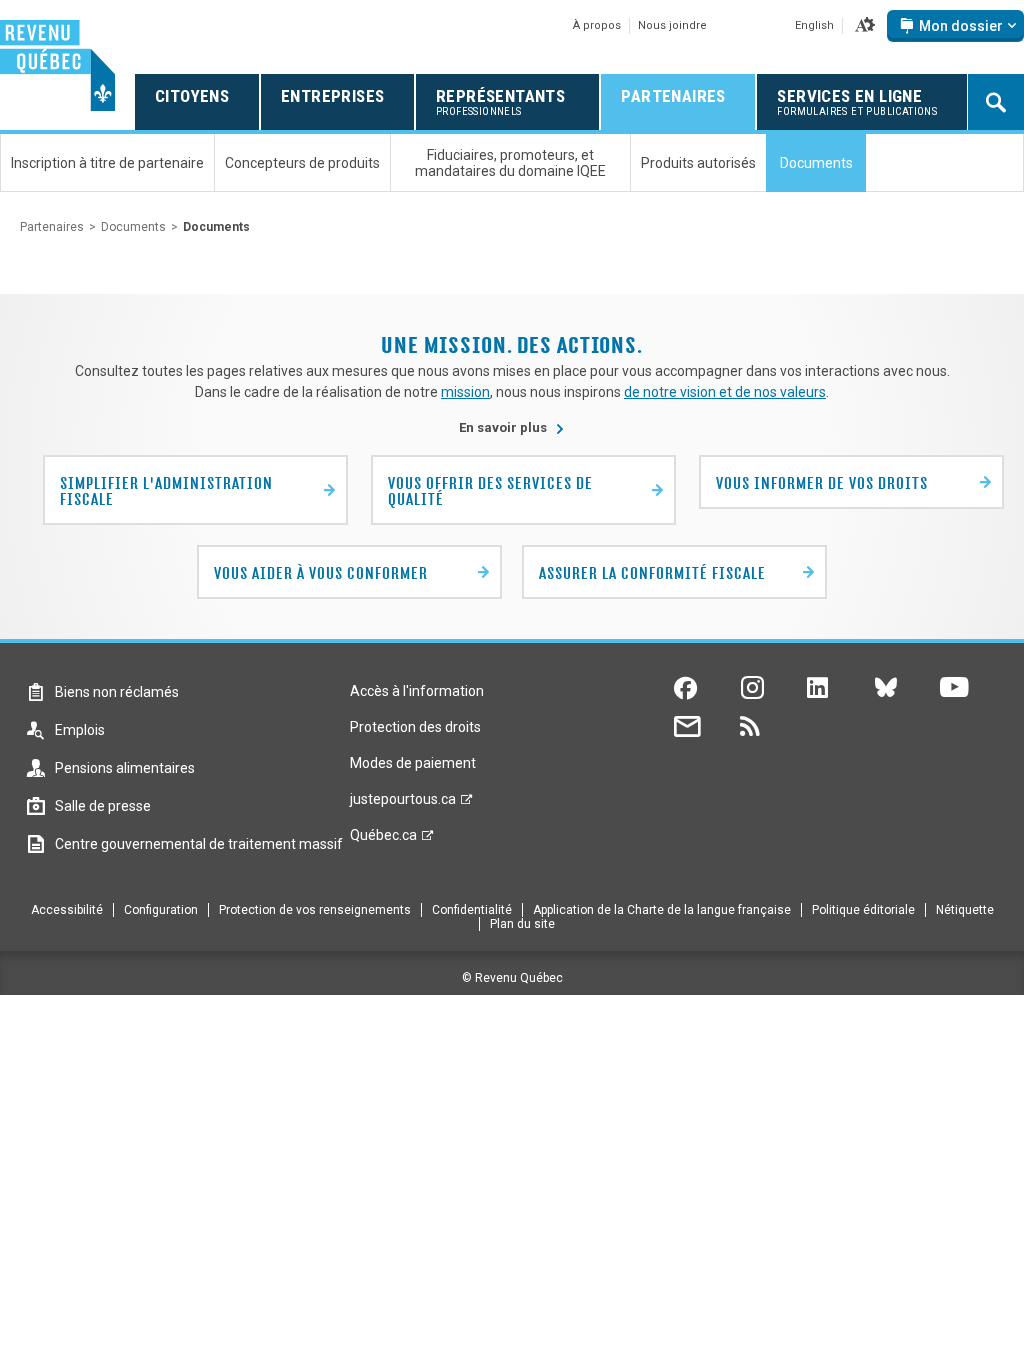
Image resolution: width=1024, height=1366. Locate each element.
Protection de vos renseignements (315, 910)
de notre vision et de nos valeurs (725, 392)
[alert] (955, 26)
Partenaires (52, 227)
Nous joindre (672, 25)
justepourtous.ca (403, 804)
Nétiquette (965, 910)
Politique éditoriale (863, 910)
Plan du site (522, 924)
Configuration (161, 910)
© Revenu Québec (512, 978)
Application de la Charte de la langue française (662, 910)
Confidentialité (472, 910)
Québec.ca (383, 840)
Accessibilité (67, 910)
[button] (865, 26)
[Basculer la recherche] (996, 102)
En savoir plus (512, 427)
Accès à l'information (417, 691)
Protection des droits (415, 727)
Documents (133, 227)
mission (465, 392)
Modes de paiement (413, 763)
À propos (597, 25)
